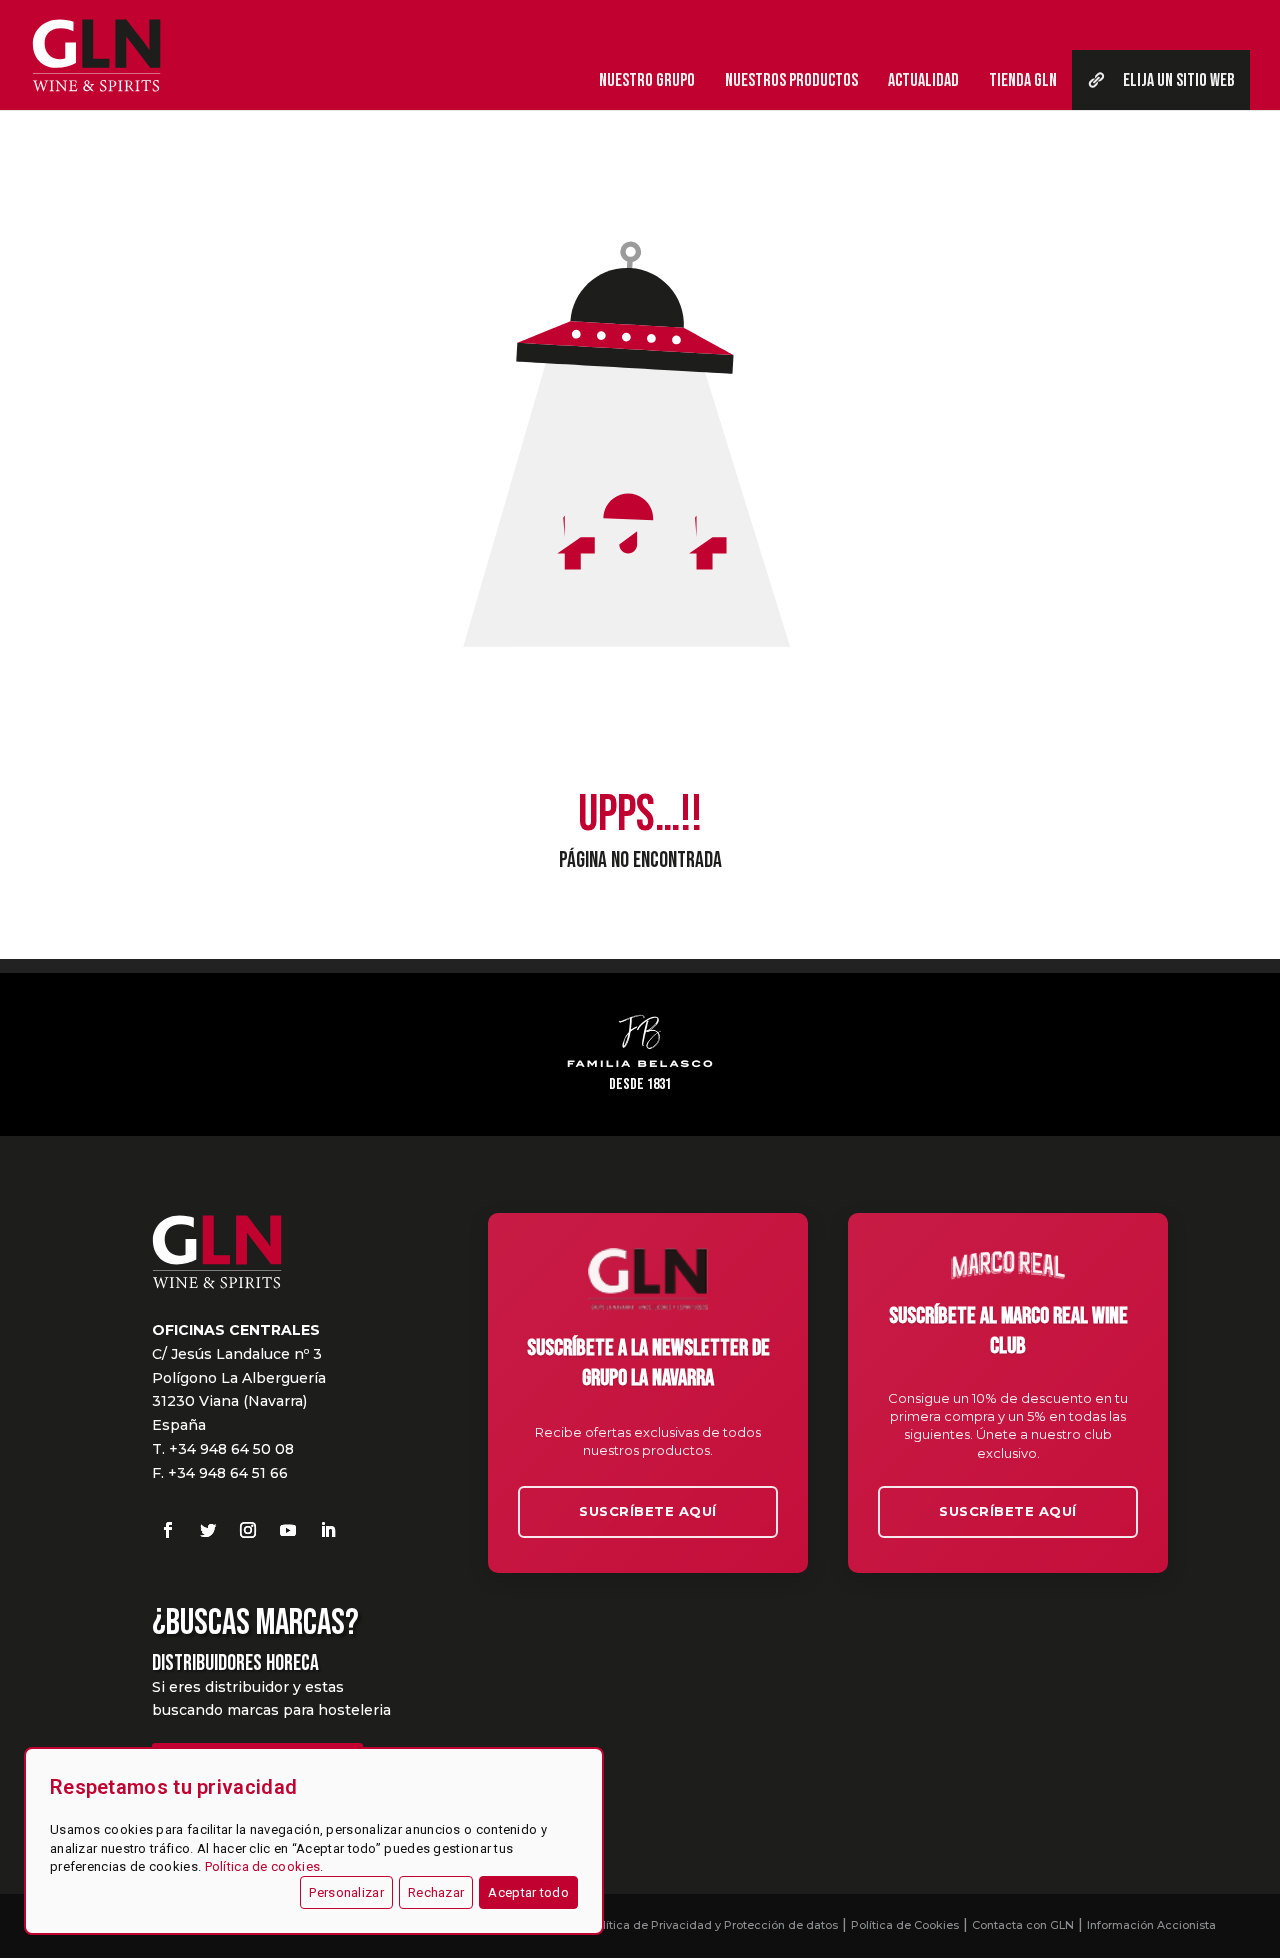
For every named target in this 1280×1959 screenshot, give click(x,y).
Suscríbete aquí (648, 1511)
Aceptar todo (528, 1892)
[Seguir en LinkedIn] (328, 1530)
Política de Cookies (905, 1925)
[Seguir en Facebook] (168, 1530)
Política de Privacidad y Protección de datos (713, 1925)
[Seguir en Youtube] (288, 1530)
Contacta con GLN (1023, 1925)
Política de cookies (263, 1866)
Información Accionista (1151, 1925)
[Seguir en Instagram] (248, 1530)
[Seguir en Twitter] (208, 1530)
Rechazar (436, 1892)
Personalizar (346, 1892)
